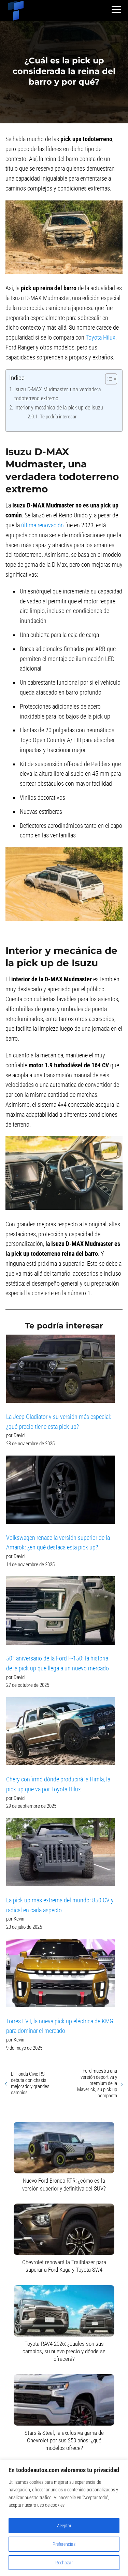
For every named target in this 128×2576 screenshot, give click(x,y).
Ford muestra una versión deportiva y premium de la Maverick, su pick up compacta (97, 2083)
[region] (64, 2518)
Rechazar (64, 2563)
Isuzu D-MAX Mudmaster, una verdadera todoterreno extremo (58, 394)
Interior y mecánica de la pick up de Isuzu (59, 408)
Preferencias (64, 2544)
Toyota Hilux (101, 337)
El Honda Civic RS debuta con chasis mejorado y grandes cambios (30, 2083)
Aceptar (64, 2526)
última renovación (42, 525)
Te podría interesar (58, 417)
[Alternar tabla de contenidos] (108, 379)
